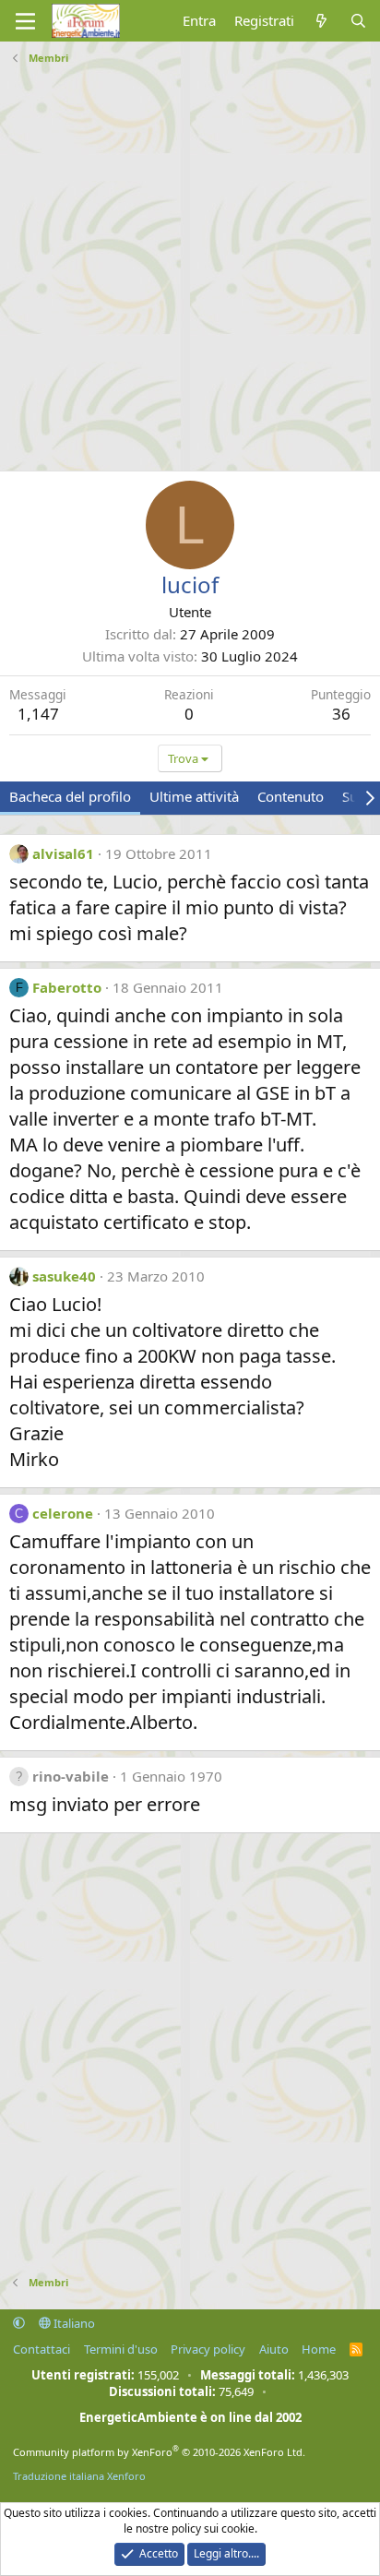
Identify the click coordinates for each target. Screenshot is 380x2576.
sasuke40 (64, 1276)
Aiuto (274, 2349)
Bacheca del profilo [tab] (70, 796)
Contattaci (42, 2349)
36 (341, 714)
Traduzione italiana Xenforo (79, 2476)
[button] (19, 2323)
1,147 (38, 714)
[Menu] (25, 21)
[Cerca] (358, 21)
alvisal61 (63, 853)
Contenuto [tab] (291, 796)
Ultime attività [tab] (194, 796)
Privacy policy (208, 2349)
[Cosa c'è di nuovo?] (321, 21)
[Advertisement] (190, 261)
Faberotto (67, 987)
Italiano (73, 2323)
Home (319, 2349)
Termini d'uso (121, 2349)
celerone (63, 1513)
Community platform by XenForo (159, 2452)
